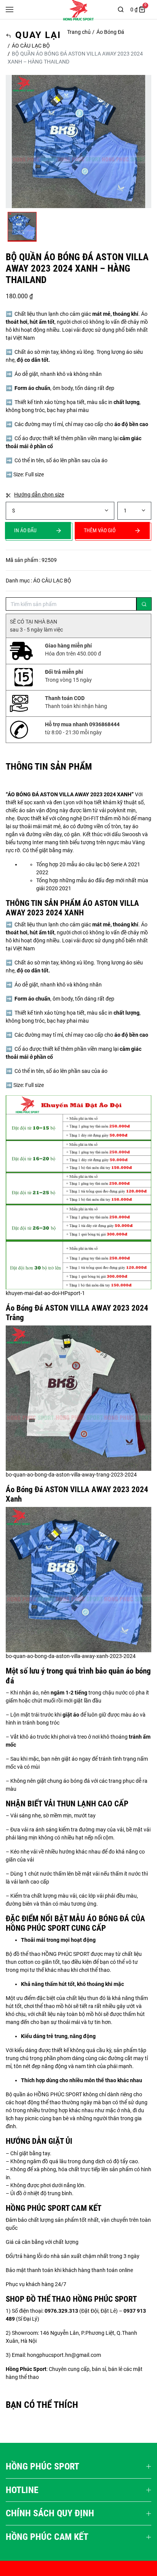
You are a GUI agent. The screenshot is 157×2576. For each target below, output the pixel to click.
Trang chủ (79, 32)
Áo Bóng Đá (110, 32)
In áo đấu (25, 530)
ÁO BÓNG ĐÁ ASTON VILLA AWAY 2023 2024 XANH (70, 794)
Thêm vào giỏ (100, 530)
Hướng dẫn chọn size (39, 495)
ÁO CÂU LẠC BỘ (31, 46)
